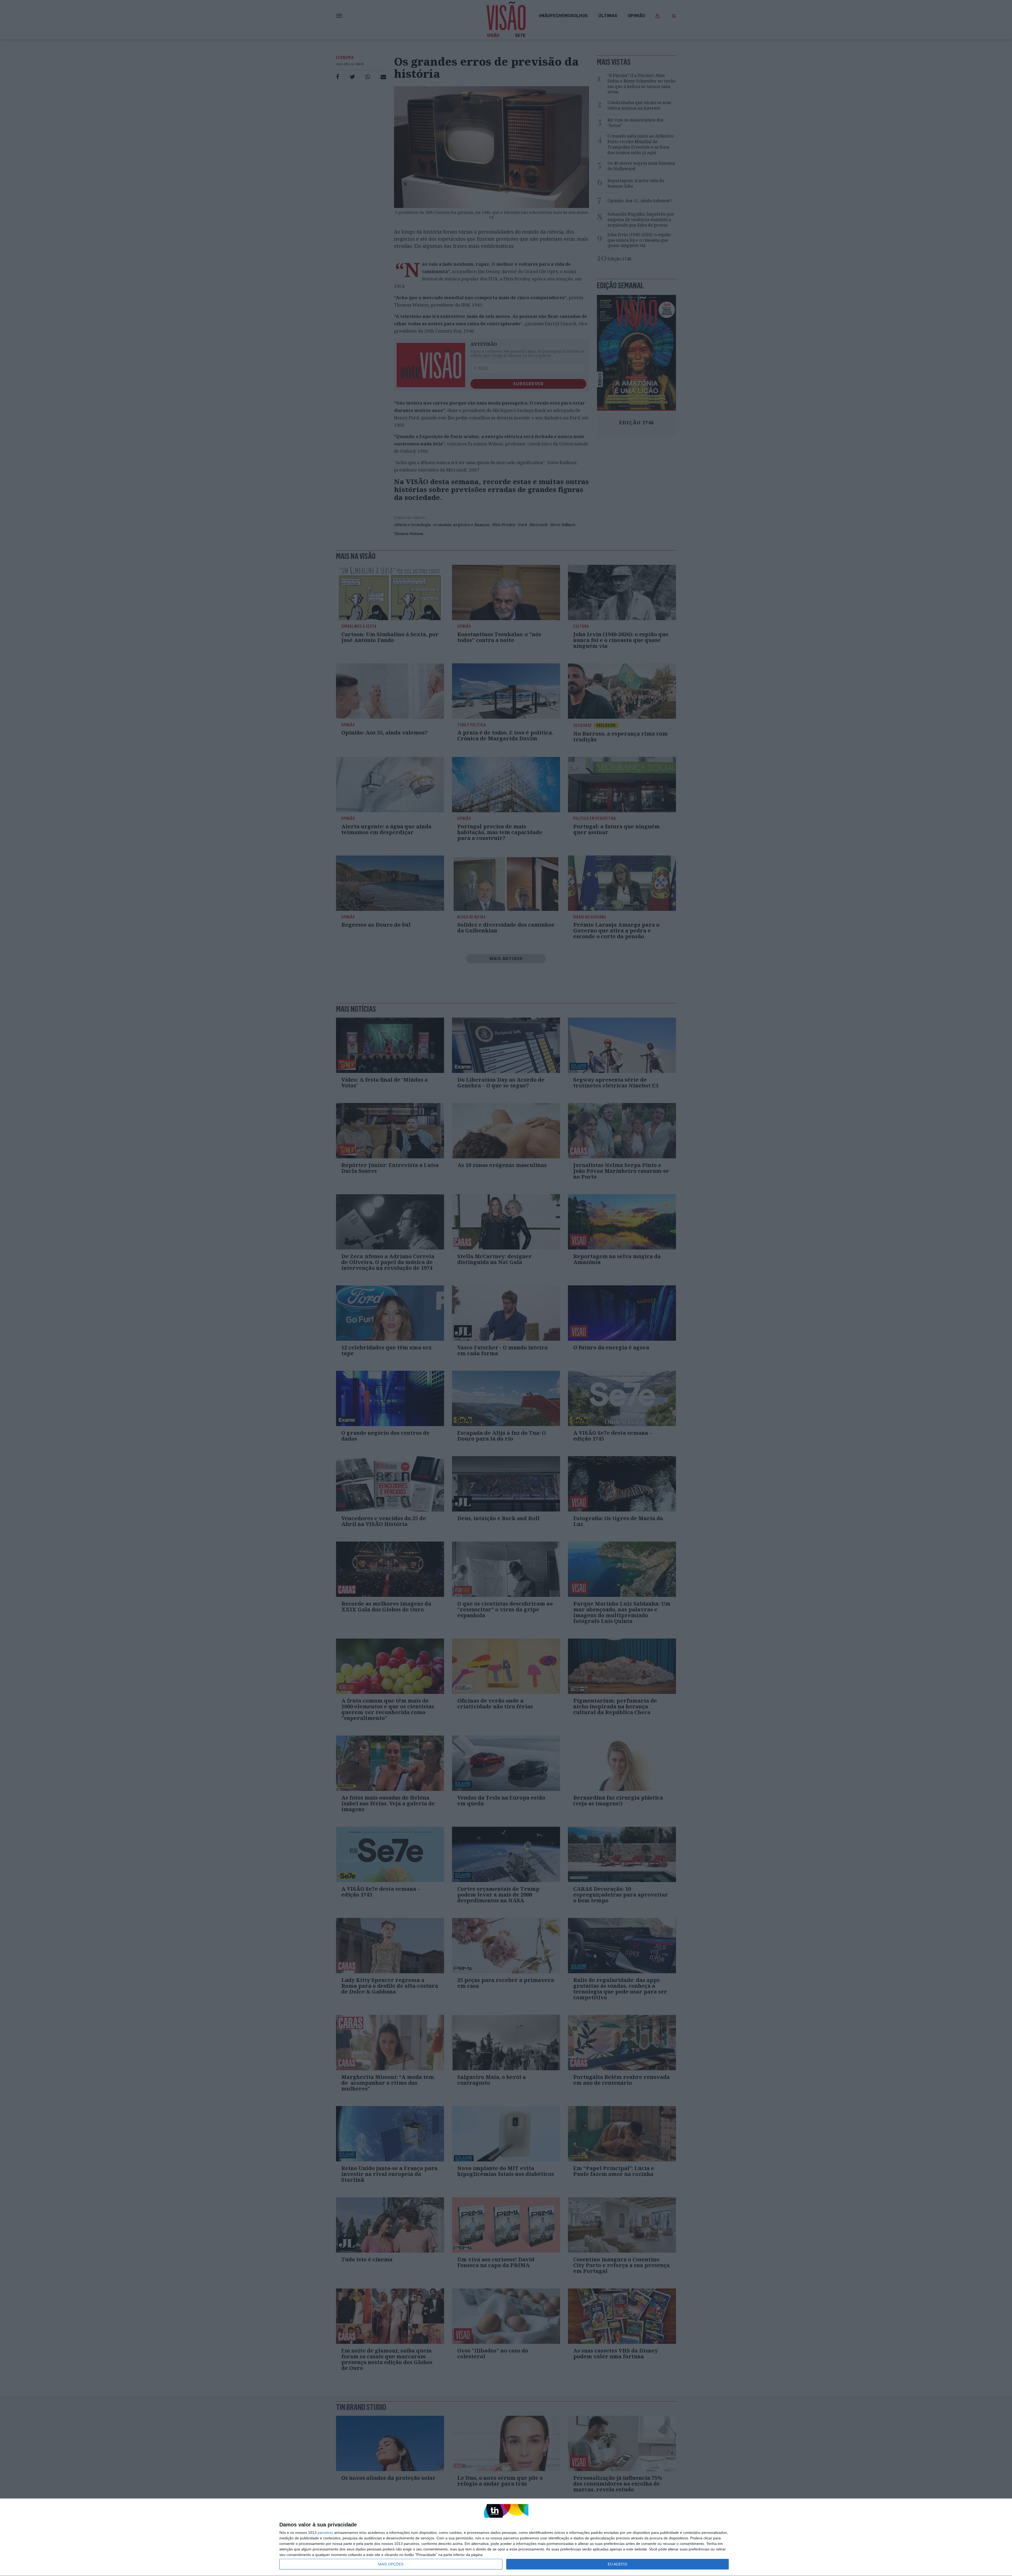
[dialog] (506, 2537)
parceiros (325, 2533)
